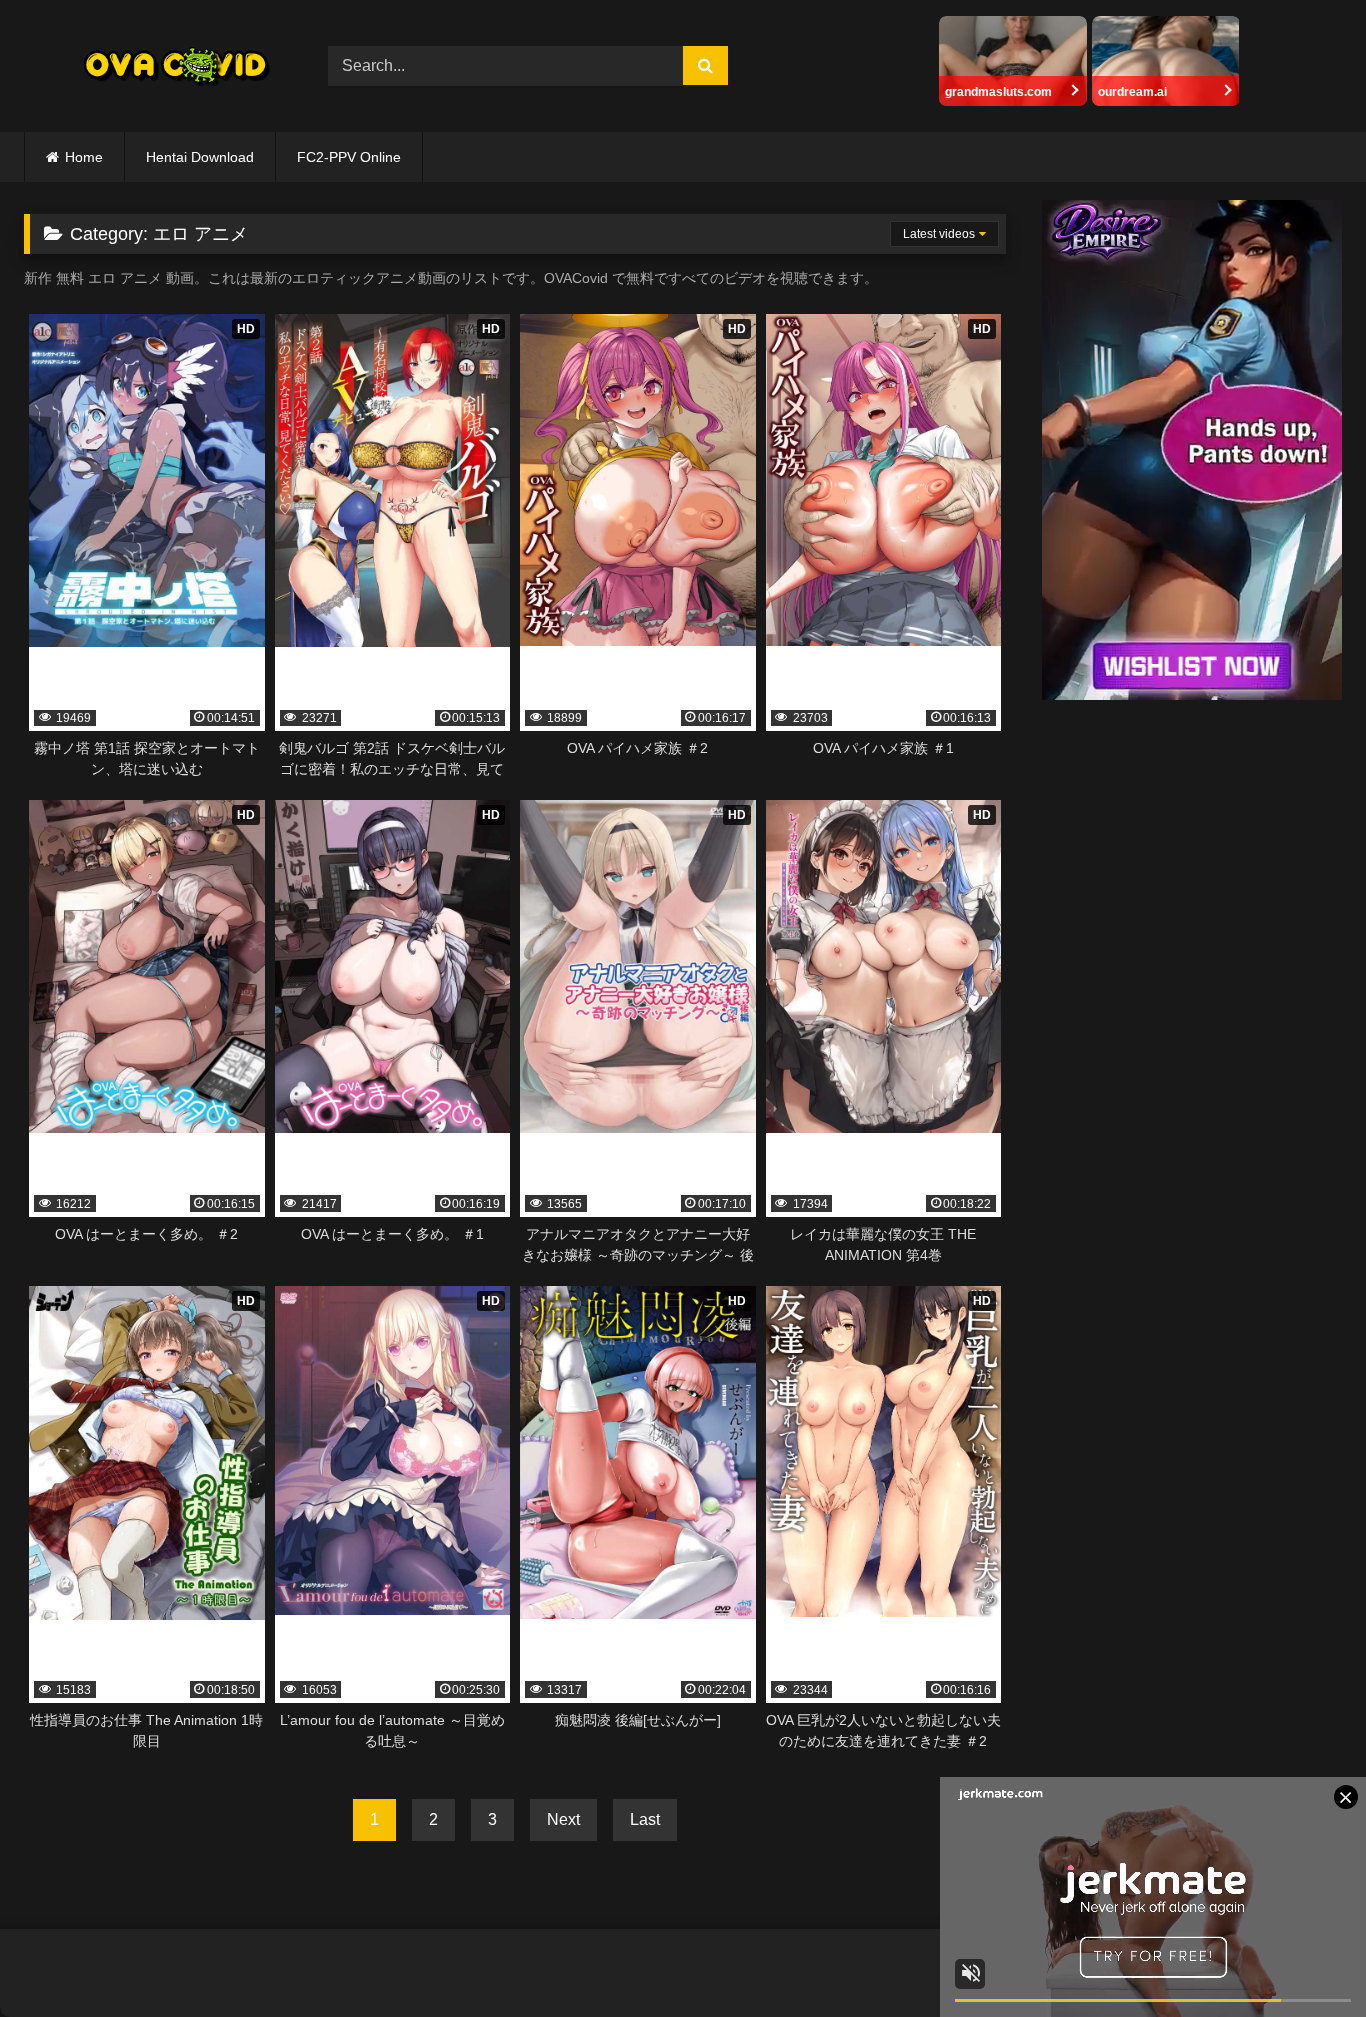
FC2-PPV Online (349, 157)
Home (84, 157)
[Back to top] (1304, 1957)
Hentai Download (200, 157)
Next (563, 1819)
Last (645, 1819)
